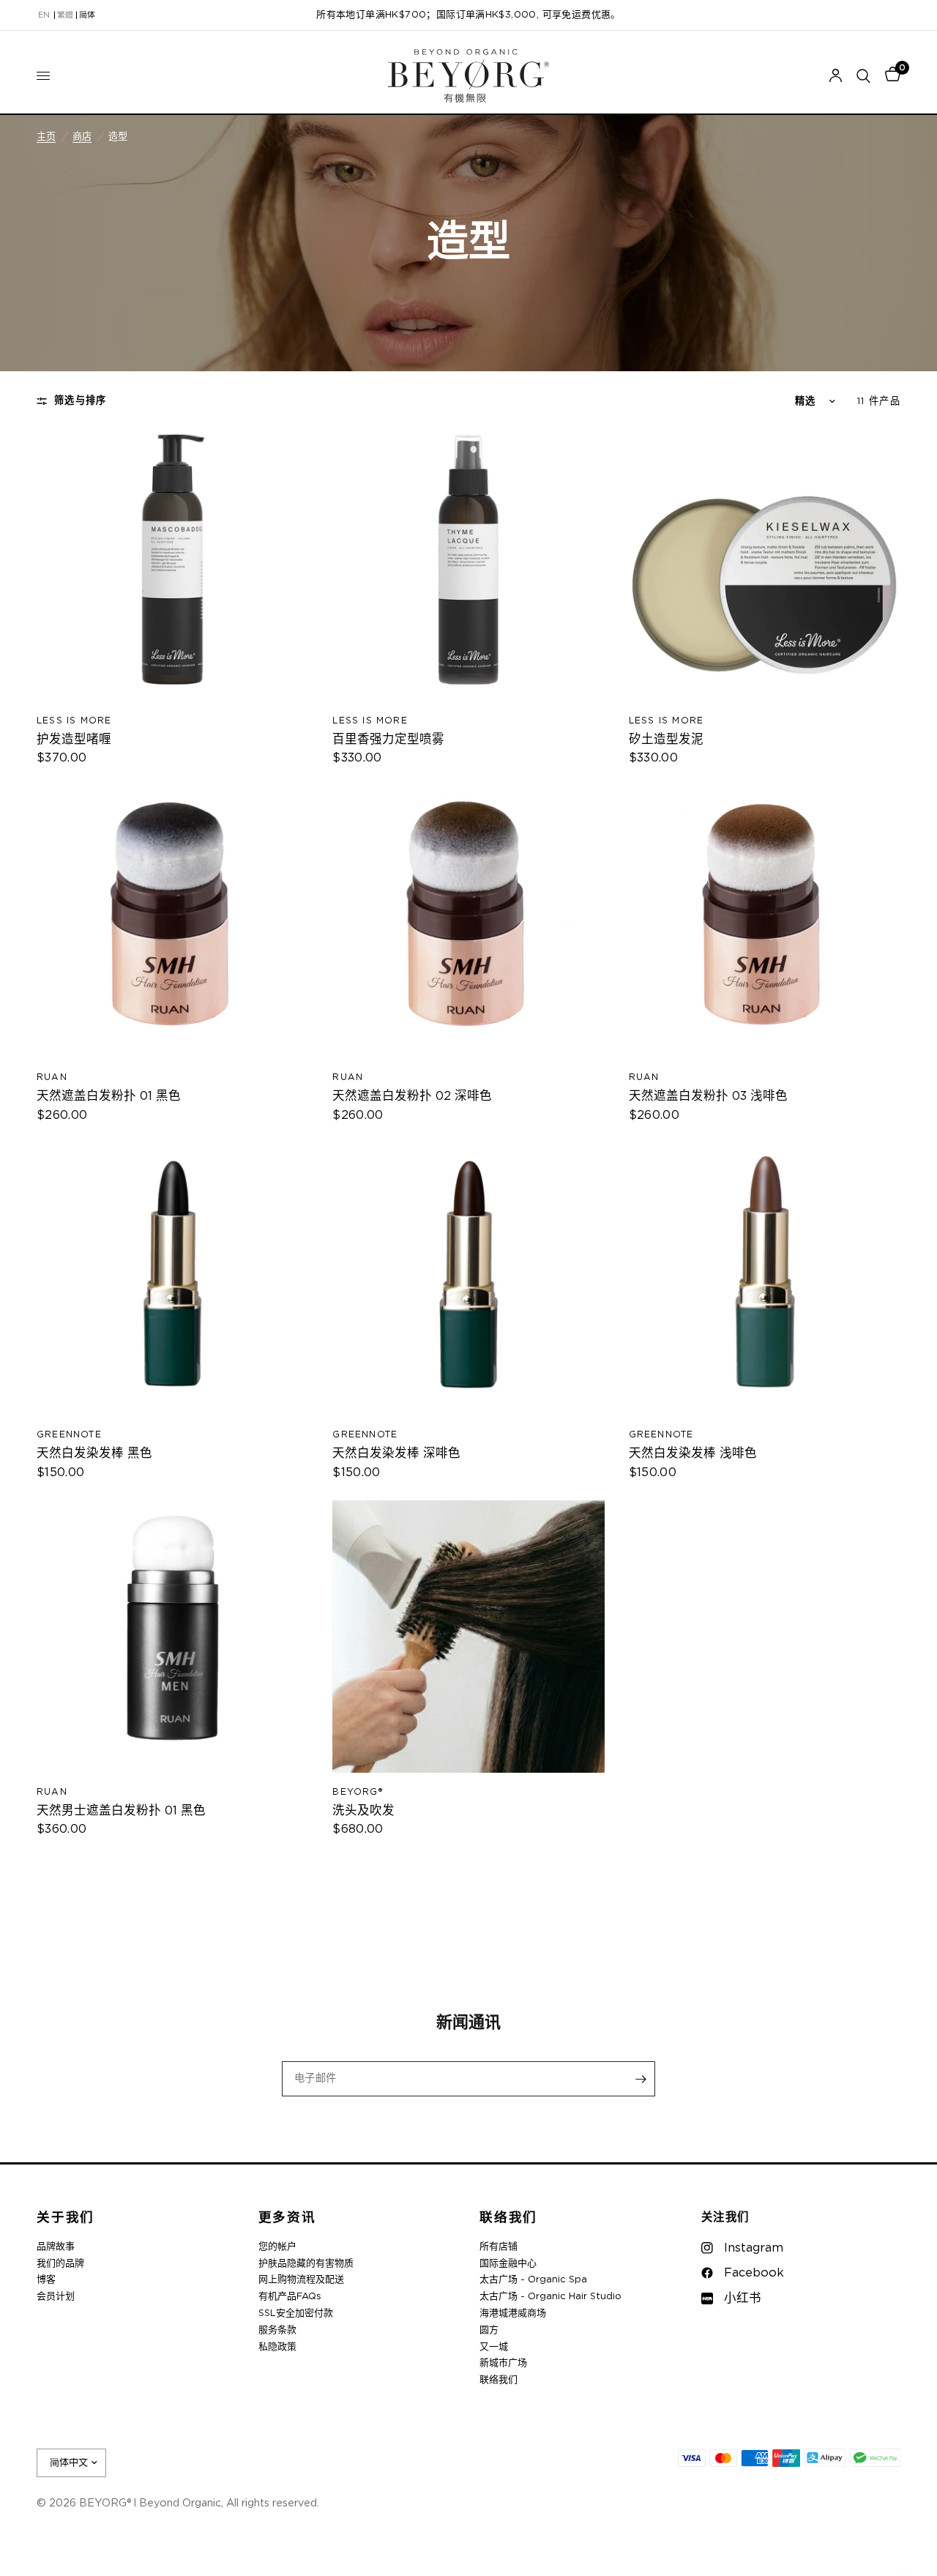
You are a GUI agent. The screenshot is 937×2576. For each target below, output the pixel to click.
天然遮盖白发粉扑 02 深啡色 (412, 1096)
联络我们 (508, 2218)
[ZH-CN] (87, 15)
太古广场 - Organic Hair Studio (550, 2297)
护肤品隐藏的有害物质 (306, 2264)
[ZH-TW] (65, 15)
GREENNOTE (69, 1434)
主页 (46, 137)
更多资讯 (287, 2218)
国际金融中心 (508, 2264)
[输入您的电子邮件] (641, 2079)
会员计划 (56, 2297)
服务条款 (277, 2330)
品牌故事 (56, 2247)
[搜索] (863, 76)
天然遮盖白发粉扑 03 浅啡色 (708, 1096)
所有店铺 (499, 2247)
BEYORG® (357, 1792)
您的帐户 (277, 2247)
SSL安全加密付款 (296, 2313)
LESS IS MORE (74, 721)
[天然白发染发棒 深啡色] (468, 1280)
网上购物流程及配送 (301, 2280)
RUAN (52, 1077)
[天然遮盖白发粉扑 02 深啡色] (468, 922)
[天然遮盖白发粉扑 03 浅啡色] (765, 922)
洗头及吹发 (363, 1811)
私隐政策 (277, 2347)
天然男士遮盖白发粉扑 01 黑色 (121, 1811)
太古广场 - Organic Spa (533, 2280)
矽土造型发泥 (666, 740)
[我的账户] (836, 76)
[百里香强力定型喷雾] (468, 565)
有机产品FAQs (290, 2297)
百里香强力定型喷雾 (388, 740)
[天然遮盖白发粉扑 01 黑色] (172, 922)
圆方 (489, 2330)
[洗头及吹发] (468, 1636)
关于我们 (66, 2218)
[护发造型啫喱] (172, 565)
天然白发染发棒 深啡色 (396, 1453)
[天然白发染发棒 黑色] (172, 1280)
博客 (46, 2280)
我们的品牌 (60, 2264)
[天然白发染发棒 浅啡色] (765, 1280)
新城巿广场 (503, 2363)
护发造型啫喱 (74, 740)
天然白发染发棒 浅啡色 (693, 1453)
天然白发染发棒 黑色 (94, 1453)
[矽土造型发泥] (765, 565)
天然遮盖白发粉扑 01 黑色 (109, 1096)
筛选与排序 (81, 401)
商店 (82, 137)
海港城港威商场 (513, 2313)
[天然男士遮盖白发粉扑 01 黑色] (172, 1636)
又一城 (494, 2347)
